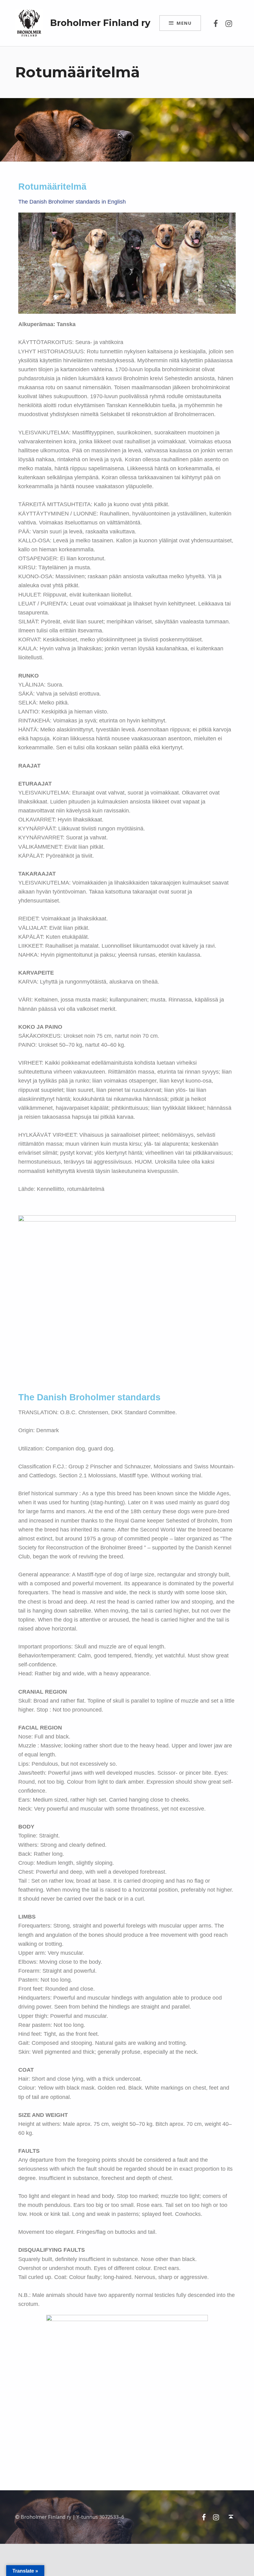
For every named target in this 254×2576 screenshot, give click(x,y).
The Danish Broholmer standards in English (72, 202)
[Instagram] (229, 23)
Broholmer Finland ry (100, 23)
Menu (184, 23)
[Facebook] (216, 23)
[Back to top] (231, 2517)
